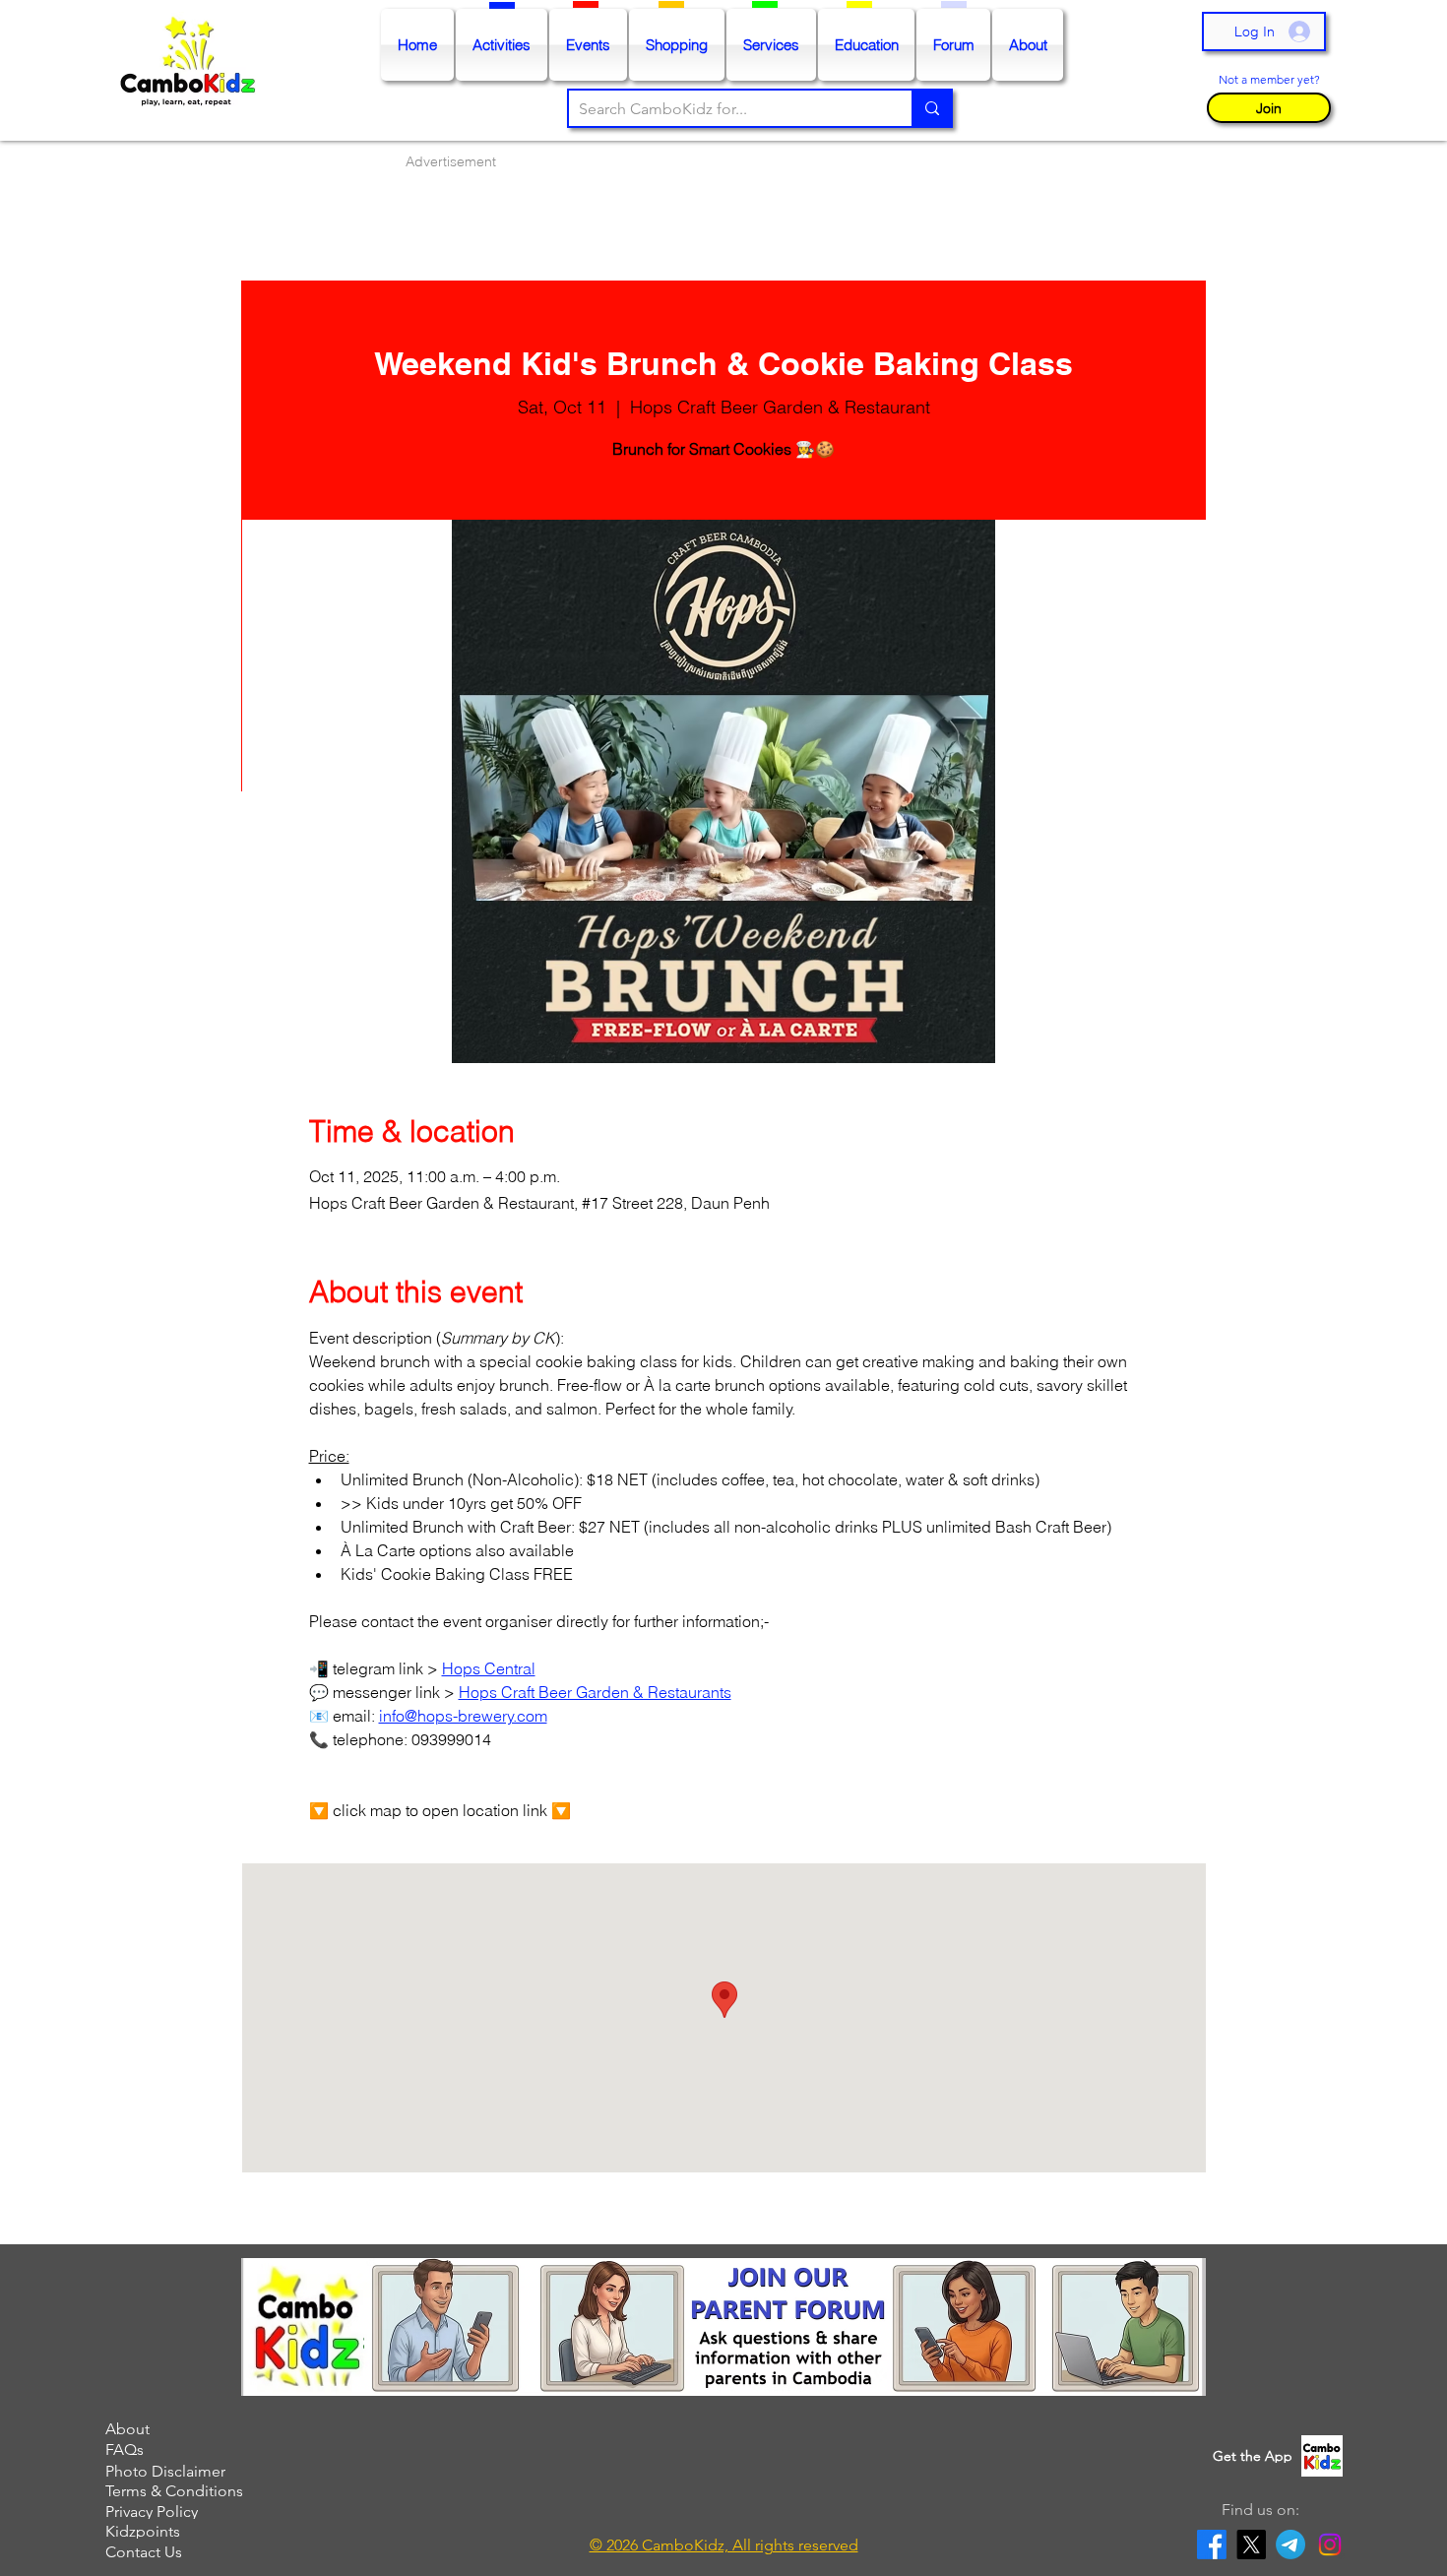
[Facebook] (1212, 2545)
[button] (1269, 107)
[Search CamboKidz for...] (931, 108)
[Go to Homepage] (192, 71)
